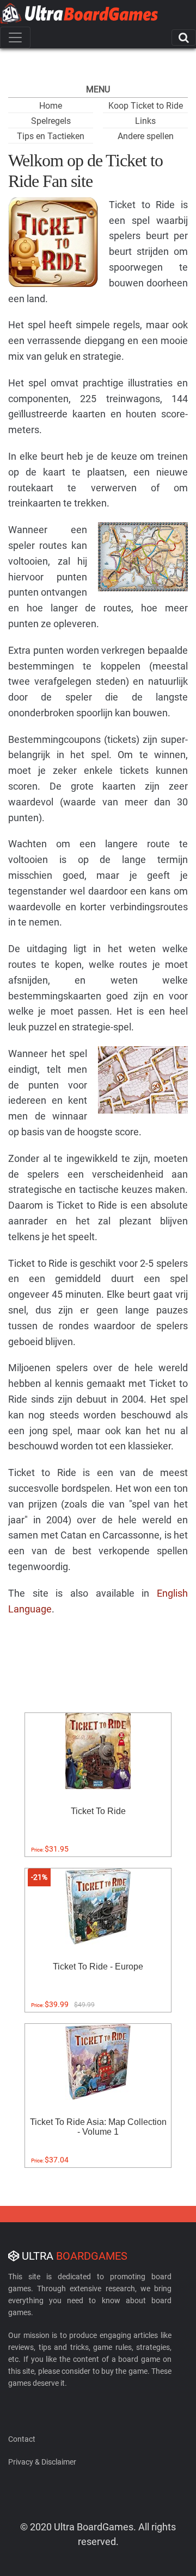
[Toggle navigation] (15, 37)
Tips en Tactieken (51, 136)
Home (51, 106)
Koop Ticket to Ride (146, 106)
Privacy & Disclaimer (42, 2462)
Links (145, 121)
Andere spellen (146, 136)
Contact (22, 2439)
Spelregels (51, 121)
